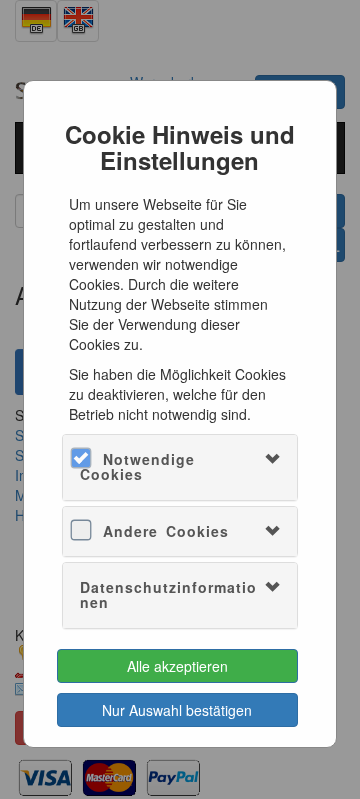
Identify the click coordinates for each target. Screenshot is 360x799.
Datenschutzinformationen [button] (168, 594)
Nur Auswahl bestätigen (177, 710)
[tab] (180, 467)
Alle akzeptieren (177, 666)
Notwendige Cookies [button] (137, 466)
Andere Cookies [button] (166, 531)
